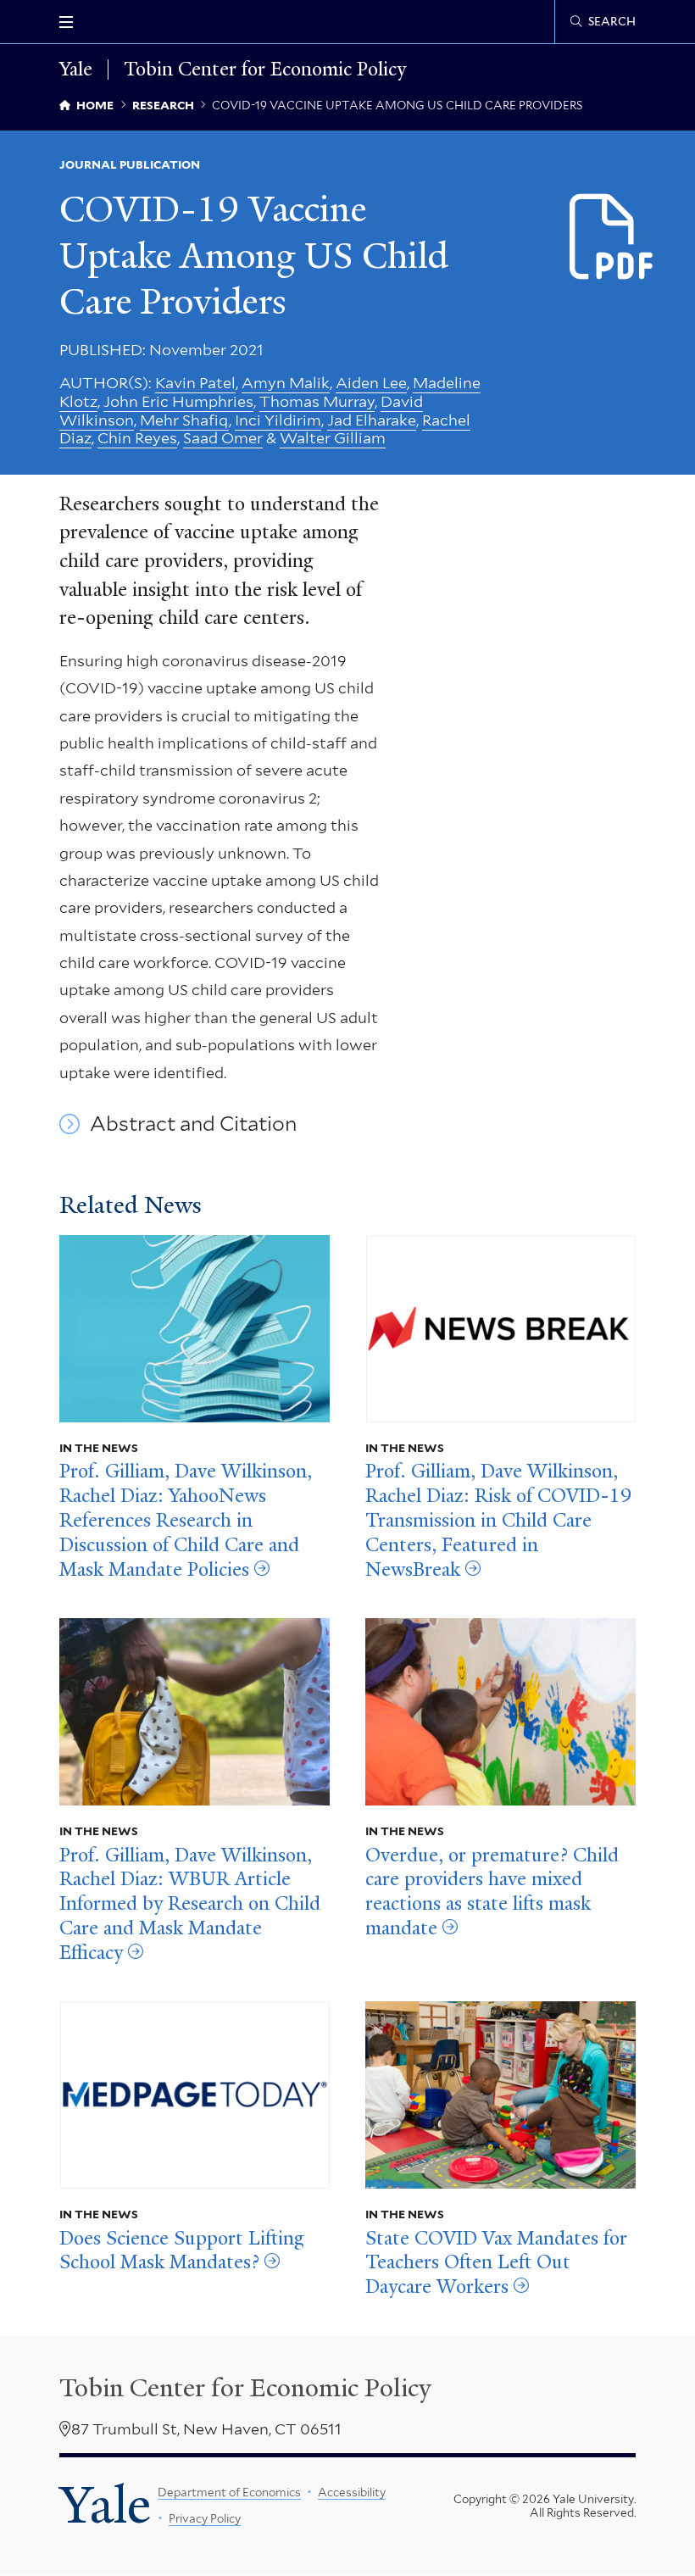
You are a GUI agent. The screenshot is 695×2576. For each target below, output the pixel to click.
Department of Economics (229, 2492)
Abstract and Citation (193, 1124)
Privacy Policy (205, 2518)
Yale (105, 2505)
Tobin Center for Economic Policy (265, 70)
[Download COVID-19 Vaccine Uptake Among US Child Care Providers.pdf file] (612, 238)
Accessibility (352, 2492)
